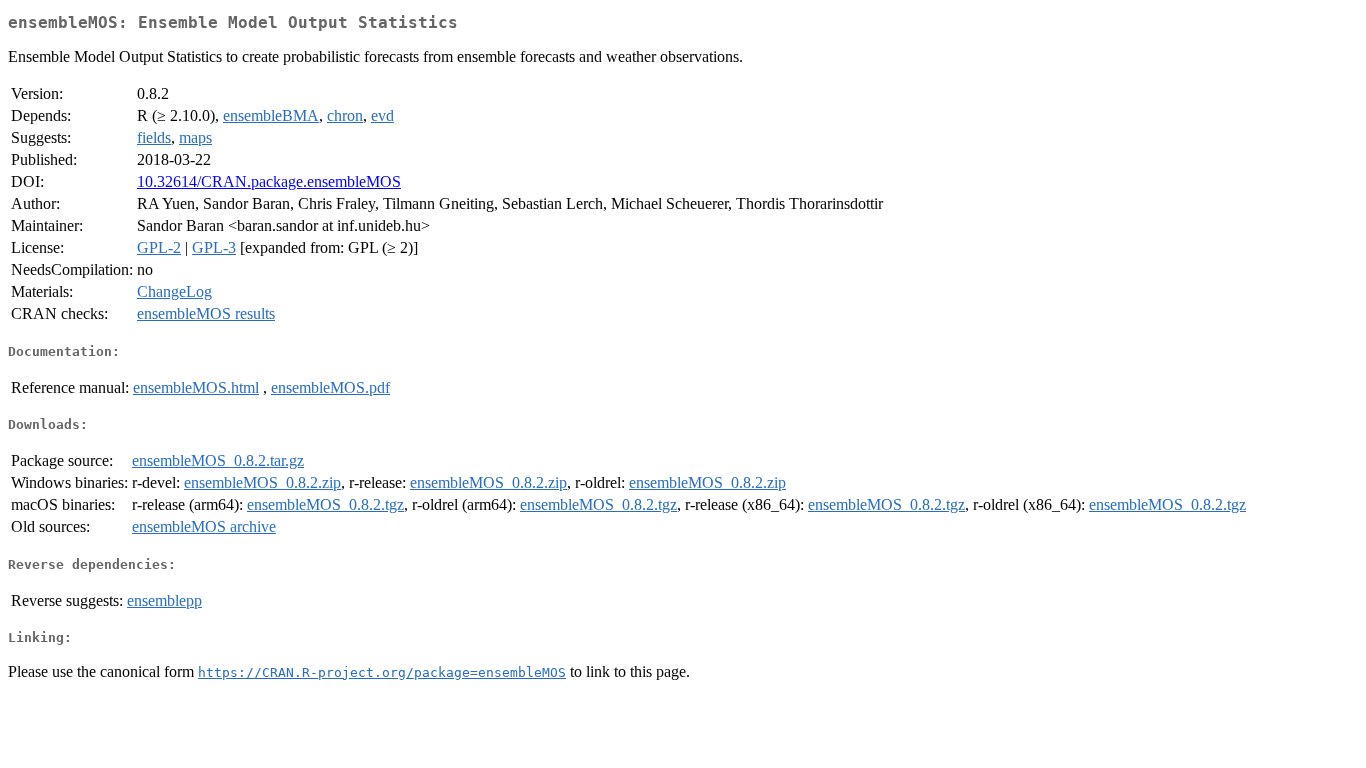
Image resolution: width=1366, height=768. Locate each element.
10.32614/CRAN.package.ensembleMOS (269, 181)
